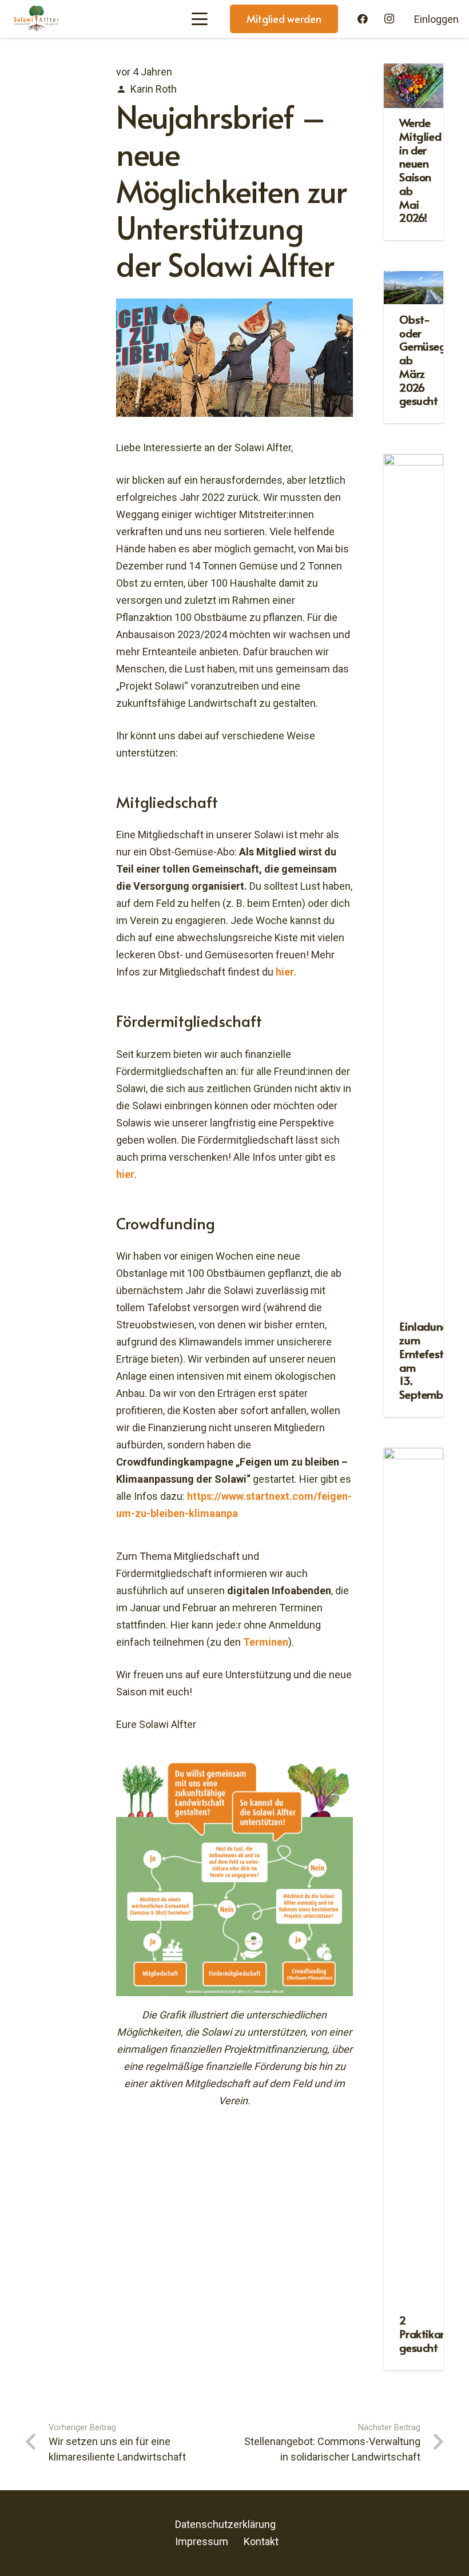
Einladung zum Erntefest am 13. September (426, 1360)
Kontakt (261, 2541)
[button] (199, 19)
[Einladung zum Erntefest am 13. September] (414, 883)
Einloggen (436, 19)
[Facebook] (363, 19)
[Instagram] (389, 19)
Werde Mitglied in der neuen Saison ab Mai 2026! (420, 170)
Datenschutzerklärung (225, 2524)
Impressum (202, 2541)
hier (285, 972)
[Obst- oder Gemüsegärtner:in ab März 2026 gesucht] (414, 288)
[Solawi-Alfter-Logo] (36, 19)
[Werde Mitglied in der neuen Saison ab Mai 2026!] (414, 86)
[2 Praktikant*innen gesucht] (414, 1877)
